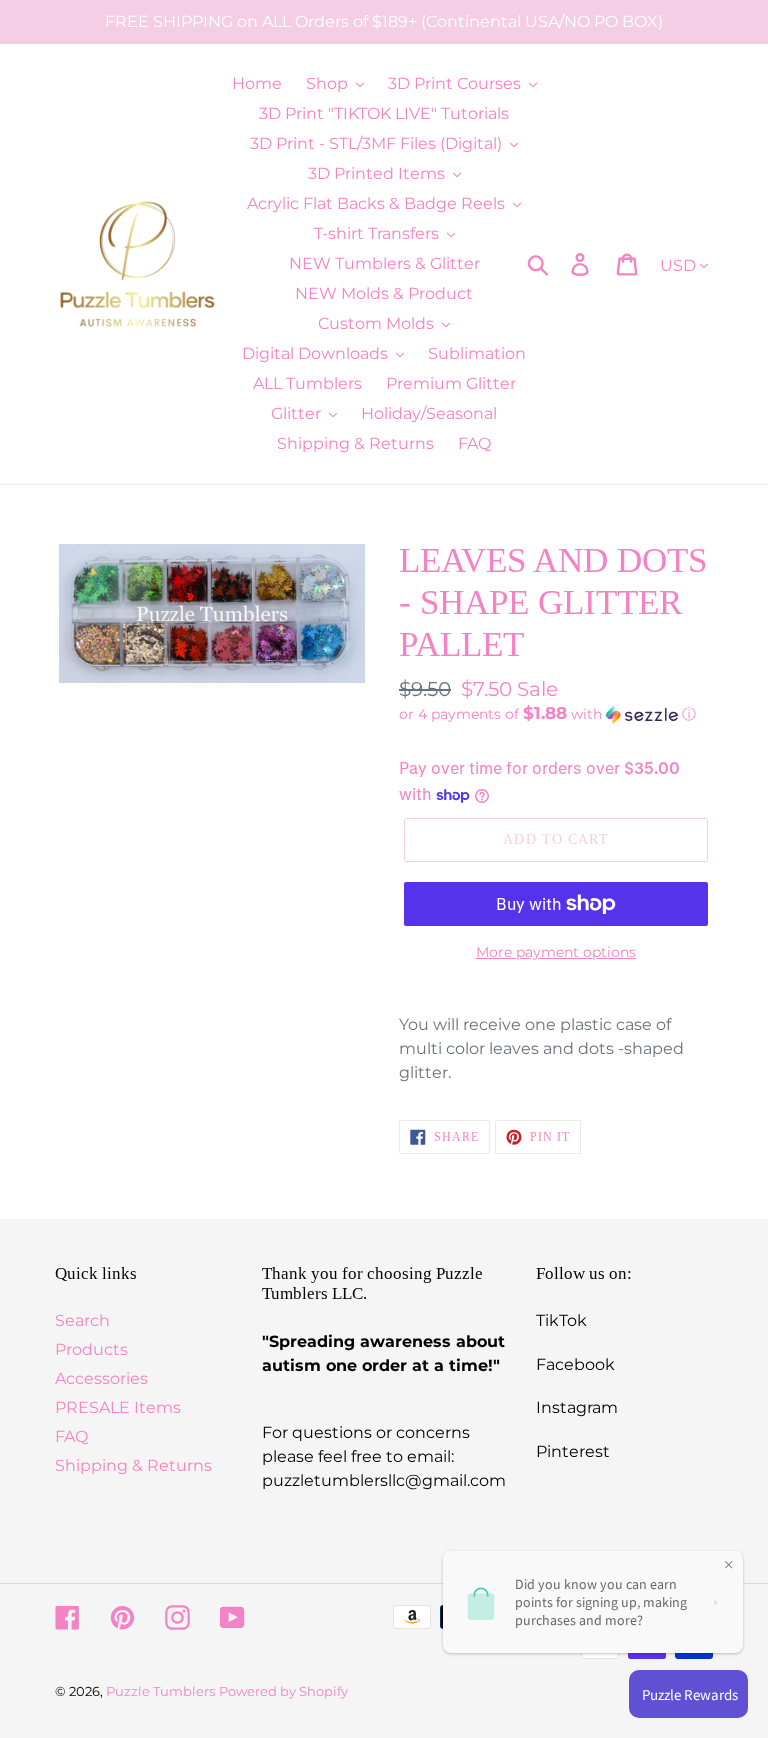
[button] (556, 714)
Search (82, 1320)
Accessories (101, 1378)
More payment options (556, 952)
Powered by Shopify (283, 1691)
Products (91, 1349)
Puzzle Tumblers (160, 1691)
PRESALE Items (118, 1407)
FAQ (71, 1436)
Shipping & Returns (133, 1465)
